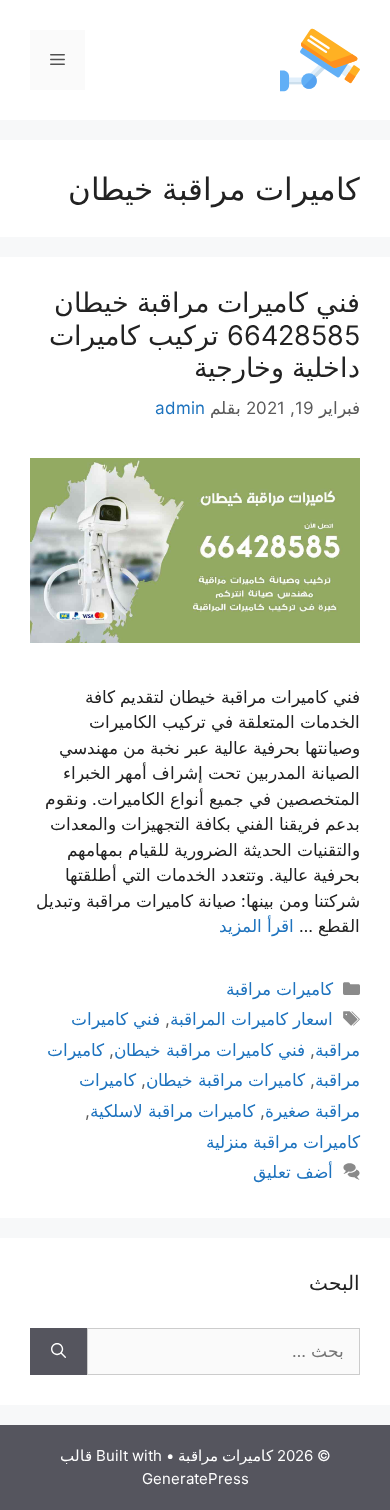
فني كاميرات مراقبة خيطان (209, 1050)
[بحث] (58, 1352)
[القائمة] (57, 60)
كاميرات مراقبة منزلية (283, 1142)
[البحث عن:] (223, 1352)
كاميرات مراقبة (279, 989)
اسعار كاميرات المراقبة (251, 1019)
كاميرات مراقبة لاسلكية (172, 1111)
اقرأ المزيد (256, 926)
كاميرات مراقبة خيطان (225, 1080)
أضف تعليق (293, 1172)
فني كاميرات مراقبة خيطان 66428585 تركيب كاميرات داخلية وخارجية (204, 335)
